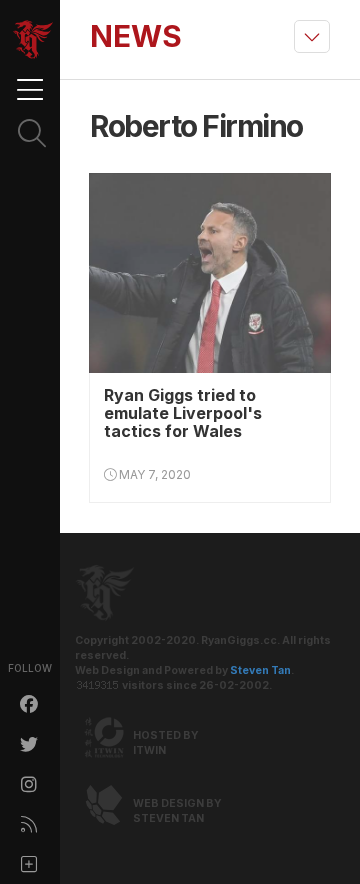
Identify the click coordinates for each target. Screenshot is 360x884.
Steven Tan (260, 670)
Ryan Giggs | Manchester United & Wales (33, 40)
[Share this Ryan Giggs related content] (30, 864)
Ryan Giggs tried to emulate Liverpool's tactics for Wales (183, 413)
